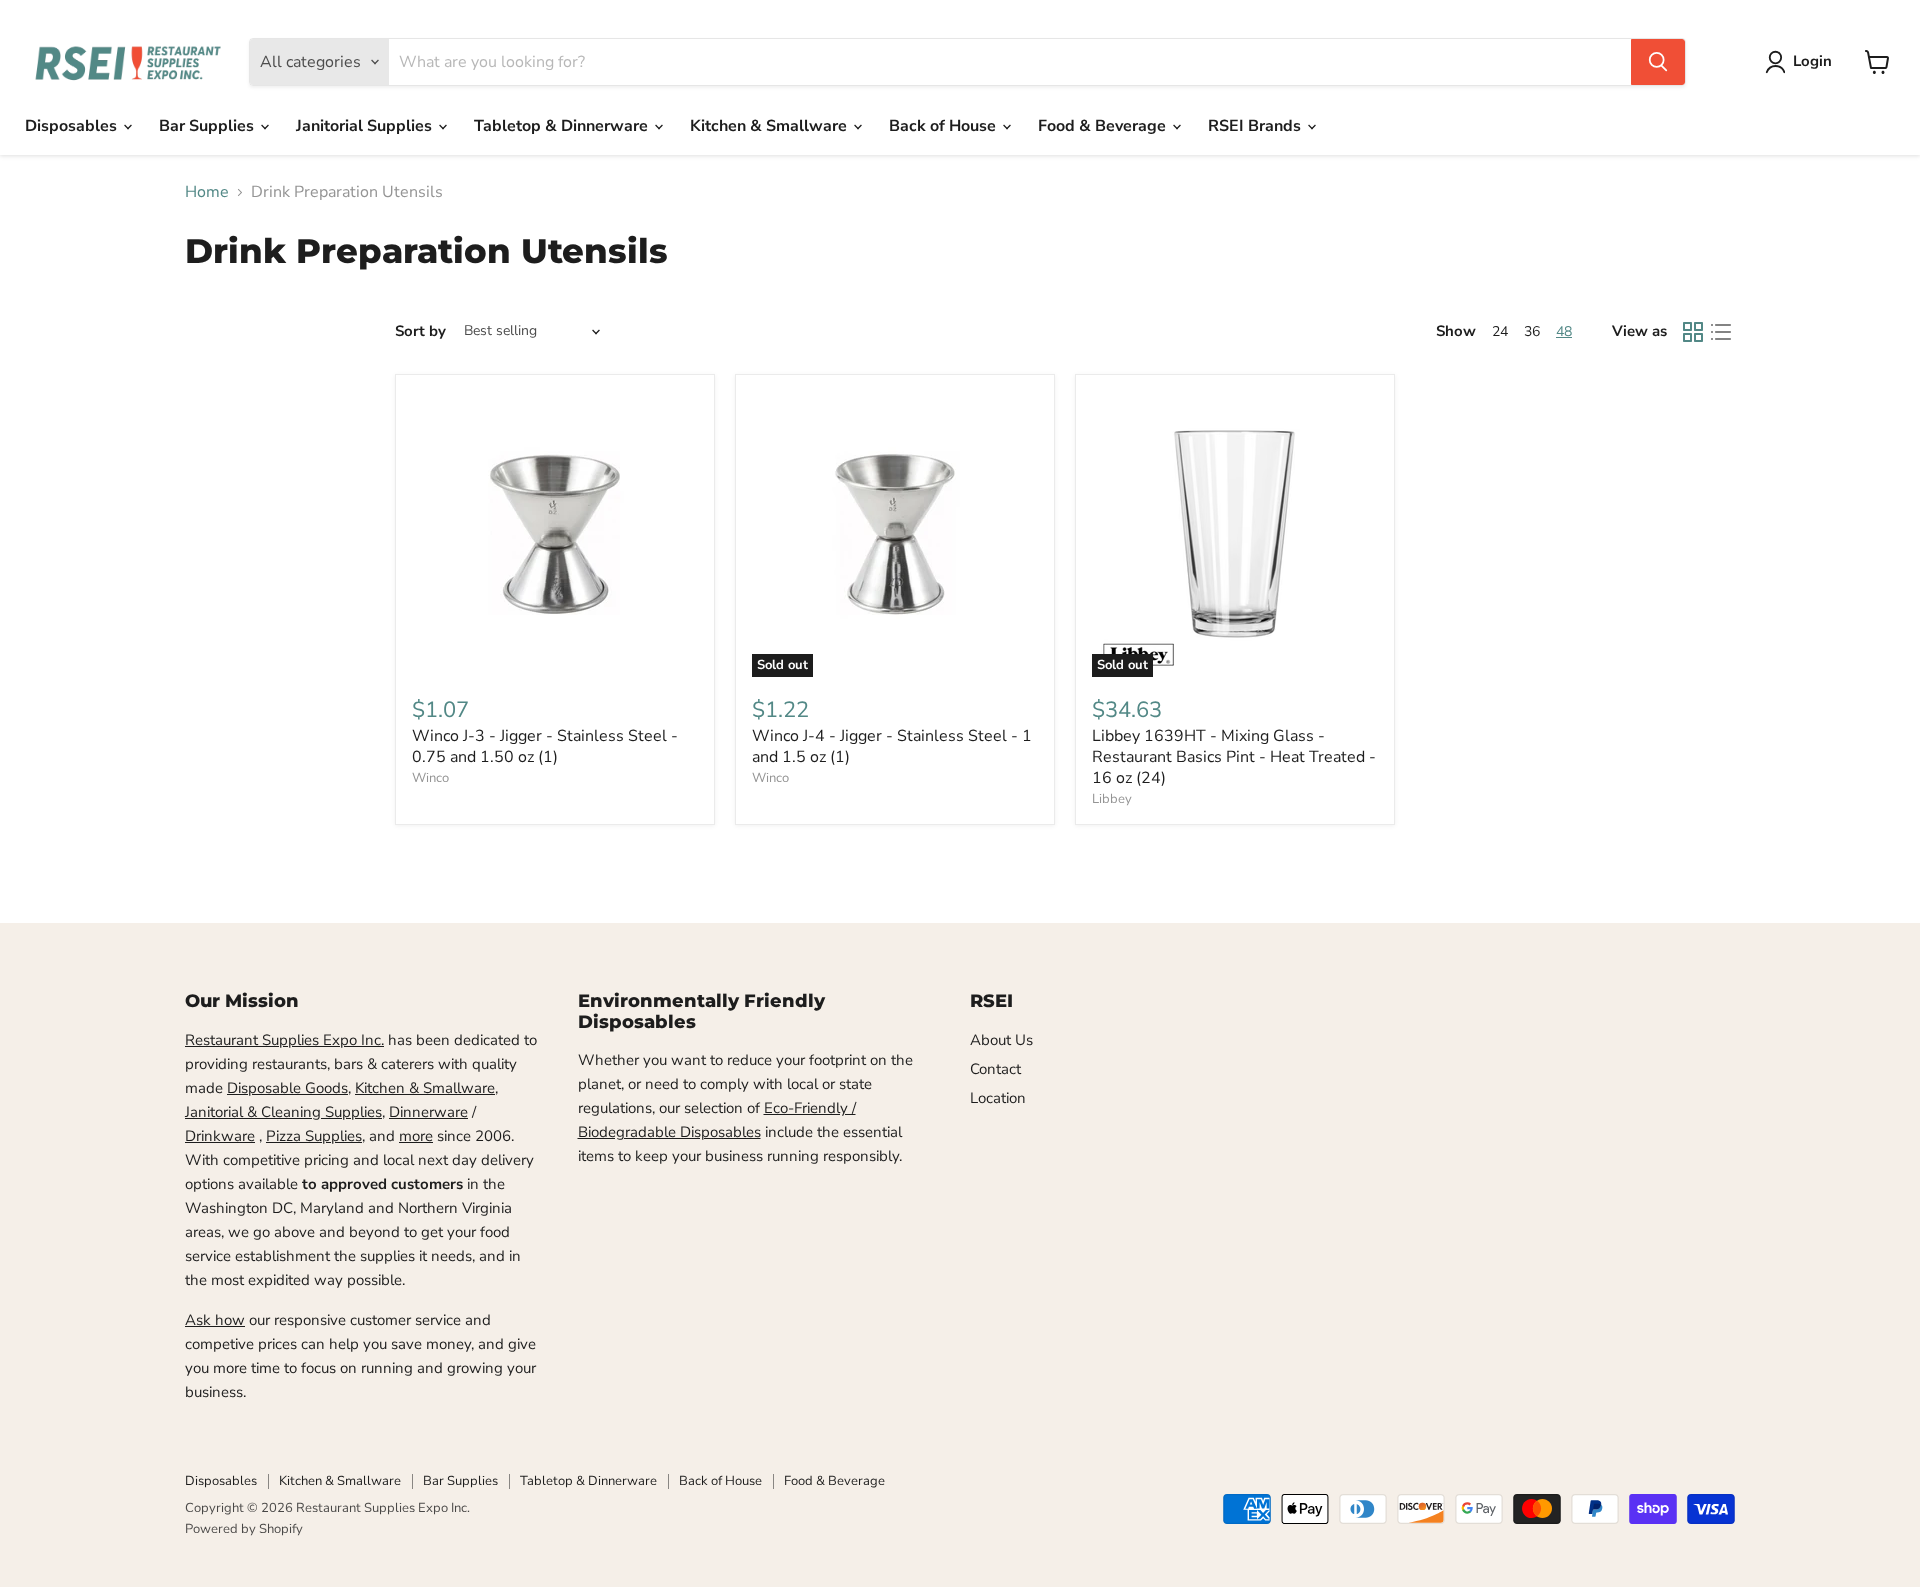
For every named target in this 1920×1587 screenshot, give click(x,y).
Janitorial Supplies (366, 126)
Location (998, 1098)
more (416, 1136)
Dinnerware (428, 1112)
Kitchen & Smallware (770, 126)
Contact (995, 1069)
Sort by (420, 331)
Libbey (1112, 799)
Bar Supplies (208, 126)
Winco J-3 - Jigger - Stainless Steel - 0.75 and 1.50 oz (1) (545, 746)
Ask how (215, 1320)
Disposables (73, 126)
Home (207, 192)
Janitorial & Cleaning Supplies (283, 1112)
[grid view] (1693, 332)
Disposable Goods (287, 1088)
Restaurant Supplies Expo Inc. (284, 1040)
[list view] (1721, 332)
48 (1564, 331)
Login (1812, 61)
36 (1532, 331)
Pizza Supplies (314, 1136)
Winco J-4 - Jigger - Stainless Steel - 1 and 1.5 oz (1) (892, 746)
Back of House (944, 126)
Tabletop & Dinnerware (563, 126)
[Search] (1658, 62)
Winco (430, 778)
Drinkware (220, 1136)
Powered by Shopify (244, 1529)
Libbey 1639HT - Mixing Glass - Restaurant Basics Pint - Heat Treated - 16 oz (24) (1234, 757)
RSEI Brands (1256, 126)
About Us (1001, 1040)
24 (1500, 331)
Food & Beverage (1104, 126)
